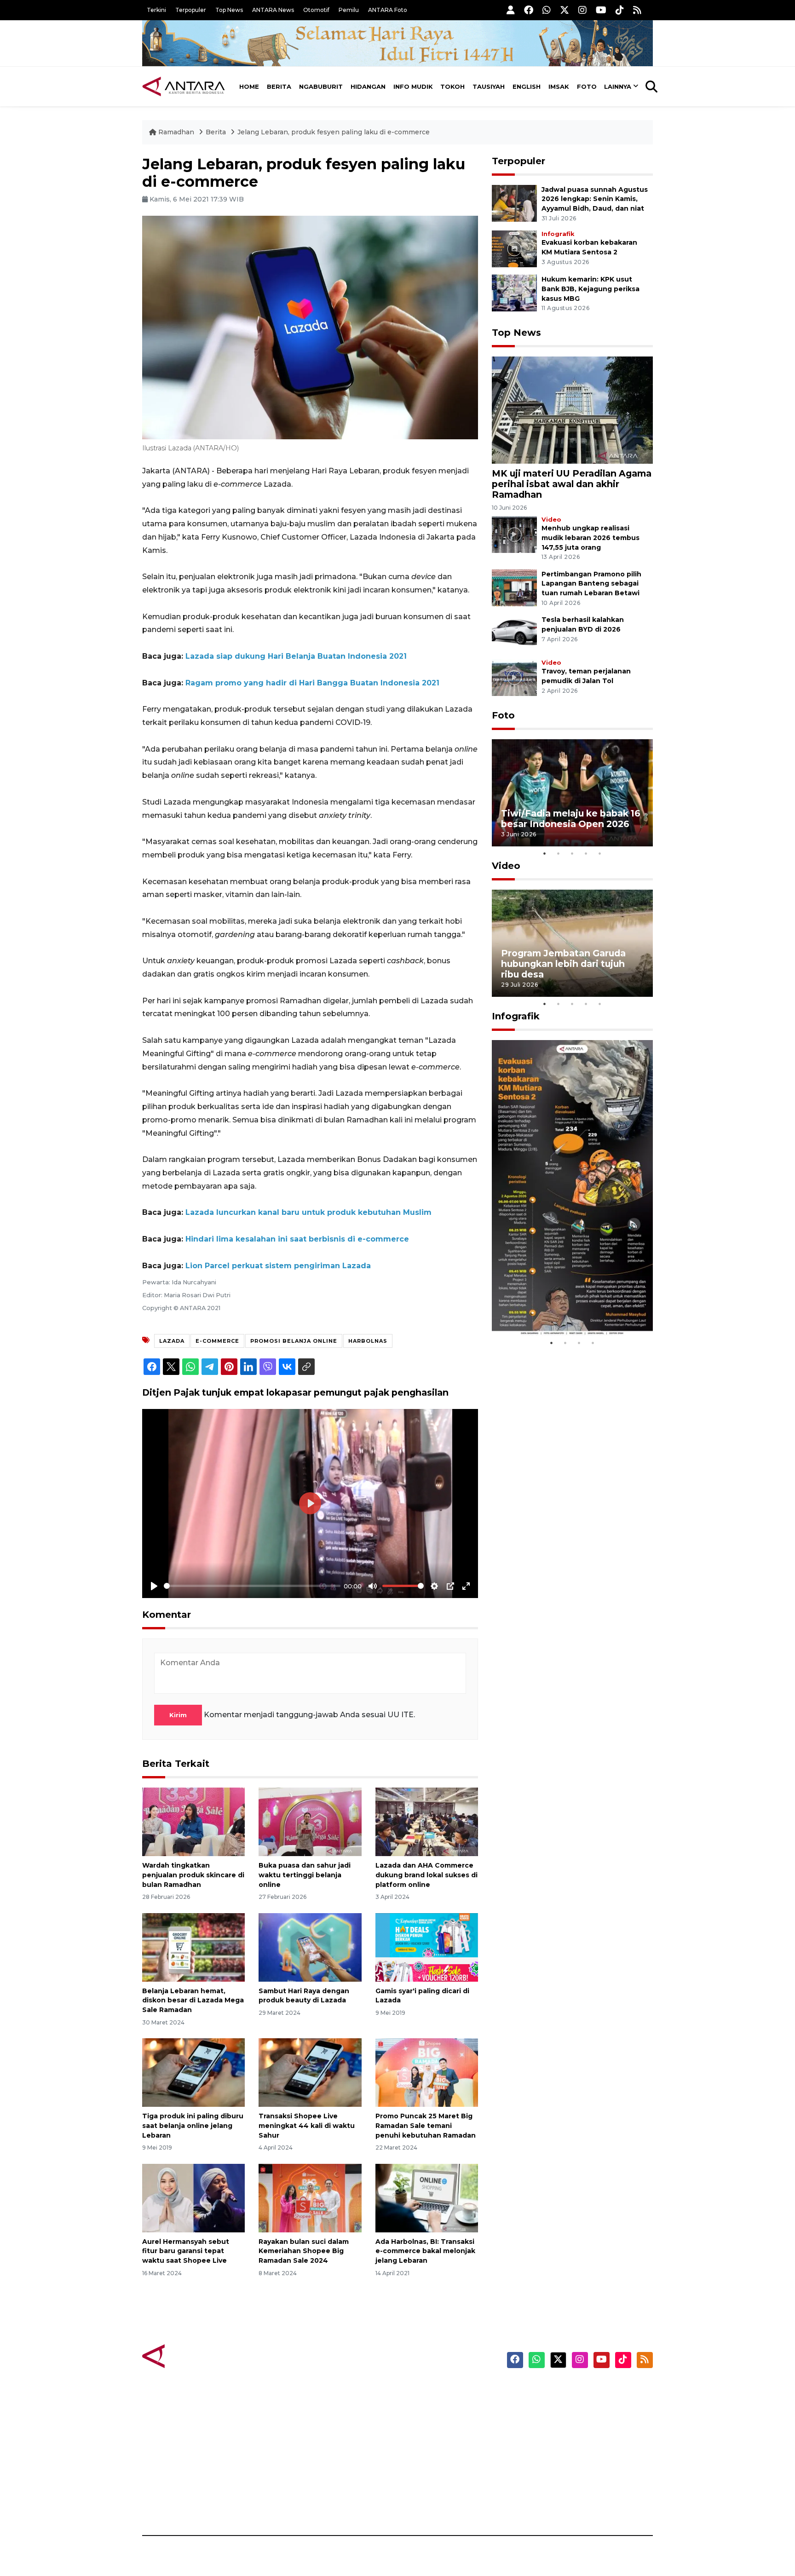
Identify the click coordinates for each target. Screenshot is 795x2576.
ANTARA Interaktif (437, 2423)
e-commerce (217, 1341)
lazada (172, 1341)
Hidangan (368, 86)
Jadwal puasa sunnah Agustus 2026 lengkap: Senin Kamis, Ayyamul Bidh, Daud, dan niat (595, 199)
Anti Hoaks (423, 2407)
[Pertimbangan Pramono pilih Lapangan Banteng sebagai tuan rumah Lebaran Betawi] (514, 587)
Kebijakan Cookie (566, 2455)
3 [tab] (572, 853)
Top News (229, 10)
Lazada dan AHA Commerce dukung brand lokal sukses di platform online (426, 1875)
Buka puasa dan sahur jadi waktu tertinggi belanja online (305, 1875)
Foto (587, 86)
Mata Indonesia (431, 2439)
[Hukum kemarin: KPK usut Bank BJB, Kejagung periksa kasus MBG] (514, 292)
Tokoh (452, 86)
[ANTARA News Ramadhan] (193, 2355)
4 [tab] (586, 853)
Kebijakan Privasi (565, 2439)
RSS (542, 2503)
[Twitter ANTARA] (565, 10)
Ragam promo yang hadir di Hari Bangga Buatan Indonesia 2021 (312, 683)
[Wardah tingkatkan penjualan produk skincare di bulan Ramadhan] (193, 1821)
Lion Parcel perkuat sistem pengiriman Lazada (278, 1266)
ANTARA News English (575, 2391)
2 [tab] (559, 853)
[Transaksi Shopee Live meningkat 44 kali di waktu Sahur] (310, 2072)
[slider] (252, 1586)
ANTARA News (273, 10)
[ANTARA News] (184, 86)
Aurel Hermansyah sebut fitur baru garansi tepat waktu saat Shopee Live (186, 2251)
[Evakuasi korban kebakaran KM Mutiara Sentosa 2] (514, 248)
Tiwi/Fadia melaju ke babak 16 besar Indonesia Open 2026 (571, 819)
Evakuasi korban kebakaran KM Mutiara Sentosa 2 (565, 1308)
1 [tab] (545, 853)
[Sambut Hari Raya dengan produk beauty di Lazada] (310, 1946)
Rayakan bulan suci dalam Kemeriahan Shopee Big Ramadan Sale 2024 (304, 2251)
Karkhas (418, 2391)
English (527, 86)
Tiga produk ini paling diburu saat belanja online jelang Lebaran (193, 2126)
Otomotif (316, 10)
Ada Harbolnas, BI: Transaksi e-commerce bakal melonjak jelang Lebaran (425, 2251)
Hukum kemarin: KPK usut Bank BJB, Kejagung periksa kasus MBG (590, 289)
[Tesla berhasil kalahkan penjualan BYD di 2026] (514, 633)
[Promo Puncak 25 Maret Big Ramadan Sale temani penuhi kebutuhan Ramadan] (427, 2072)
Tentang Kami (560, 2471)
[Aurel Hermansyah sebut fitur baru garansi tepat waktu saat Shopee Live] (193, 2197)
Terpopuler (191, 10)
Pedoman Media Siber (574, 2487)
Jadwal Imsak (296, 2503)
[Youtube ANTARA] (601, 10)
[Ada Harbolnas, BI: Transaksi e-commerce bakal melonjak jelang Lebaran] (427, 2197)
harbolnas (368, 1341)
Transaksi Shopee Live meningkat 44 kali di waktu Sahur (307, 2126)
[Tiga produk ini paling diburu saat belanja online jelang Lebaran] (193, 2072)
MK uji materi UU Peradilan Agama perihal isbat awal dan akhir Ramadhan (572, 484)
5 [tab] (600, 853)
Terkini (156, 10)
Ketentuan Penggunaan (578, 2423)
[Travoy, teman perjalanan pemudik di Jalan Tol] (514, 677)
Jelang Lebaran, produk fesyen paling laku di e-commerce (334, 132)
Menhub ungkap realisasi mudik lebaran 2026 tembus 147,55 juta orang (590, 538)
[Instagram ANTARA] (582, 10)
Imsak (559, 86)
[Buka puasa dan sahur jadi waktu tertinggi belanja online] (310, 1821)
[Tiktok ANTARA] (620, 10)
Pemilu (349, 10)
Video (551, 520)
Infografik (558, 234)
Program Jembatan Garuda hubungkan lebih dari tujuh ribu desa (563, 964)
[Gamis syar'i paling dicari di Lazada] (427, 1946)
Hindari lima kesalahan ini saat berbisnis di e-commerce (297, 1239)
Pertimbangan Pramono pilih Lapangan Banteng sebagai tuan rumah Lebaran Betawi (591, 584)
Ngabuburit (321, 86)
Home (249, 86)
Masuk (547, 2407)
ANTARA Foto (388, 10)
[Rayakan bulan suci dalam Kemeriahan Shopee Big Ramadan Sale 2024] (310, 2197)
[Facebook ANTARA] (529, 10)
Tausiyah (489, 86)
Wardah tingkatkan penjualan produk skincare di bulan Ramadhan (193, 1875)
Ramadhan (176, 132)
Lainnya (618, 86)
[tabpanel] (572, 793)
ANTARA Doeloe (433, 2455)
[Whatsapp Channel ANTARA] (547, 10)
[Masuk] (511, 10)
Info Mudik (413, 86)
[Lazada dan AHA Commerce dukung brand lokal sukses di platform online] (427, 1821)
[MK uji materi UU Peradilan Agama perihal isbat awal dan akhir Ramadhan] (572, 409)
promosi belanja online (294, 1341)
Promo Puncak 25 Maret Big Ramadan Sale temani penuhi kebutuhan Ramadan (426, 2126)
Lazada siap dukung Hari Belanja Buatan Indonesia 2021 (296, 656)
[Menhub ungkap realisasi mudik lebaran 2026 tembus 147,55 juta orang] (514, 534)
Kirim (178, 1715)
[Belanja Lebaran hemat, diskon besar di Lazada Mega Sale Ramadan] (193, 1946)
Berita (279, 86)
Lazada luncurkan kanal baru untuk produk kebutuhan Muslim (308, 1212)
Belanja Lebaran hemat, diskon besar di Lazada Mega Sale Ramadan (193, 2001)
